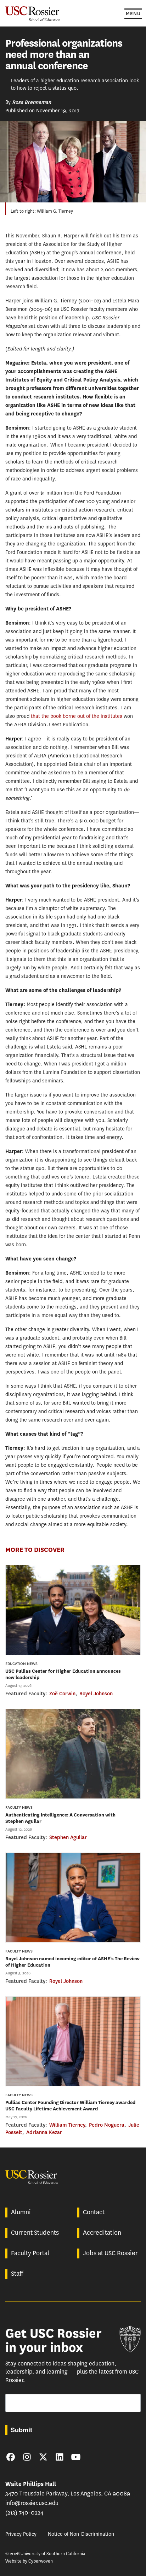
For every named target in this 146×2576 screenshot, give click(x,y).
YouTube (76, 2457)
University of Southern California (130, 2339)
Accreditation (102, 2233)
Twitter (43, 2457)
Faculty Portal (30, 2253)
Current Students (35, 2233)
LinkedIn (60, 2457)
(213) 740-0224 (24, 2513)
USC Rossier (33, 13)
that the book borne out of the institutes (77, 716)
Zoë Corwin (62, 1694)
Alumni (21, 2212)
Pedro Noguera (107, 2125)
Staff (17, 2274)
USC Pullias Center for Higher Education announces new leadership (63, 1674)
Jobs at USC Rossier (110, 2253)
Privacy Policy (21, 2534)
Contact (94, 2212)
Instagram (27, 2457)
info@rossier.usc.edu (32, 2503)
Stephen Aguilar (68, 1837)
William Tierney (67, 2125)
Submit (21, 2430)
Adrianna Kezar (44, 2132)
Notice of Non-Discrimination (81, 2534)
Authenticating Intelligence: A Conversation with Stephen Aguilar (60, 1818)
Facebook (11, 2457)
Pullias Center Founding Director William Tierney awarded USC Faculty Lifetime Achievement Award (70, 2106)
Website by (29, 2561)
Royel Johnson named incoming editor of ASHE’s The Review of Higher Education (72, 1962)
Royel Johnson (96, 1694)
